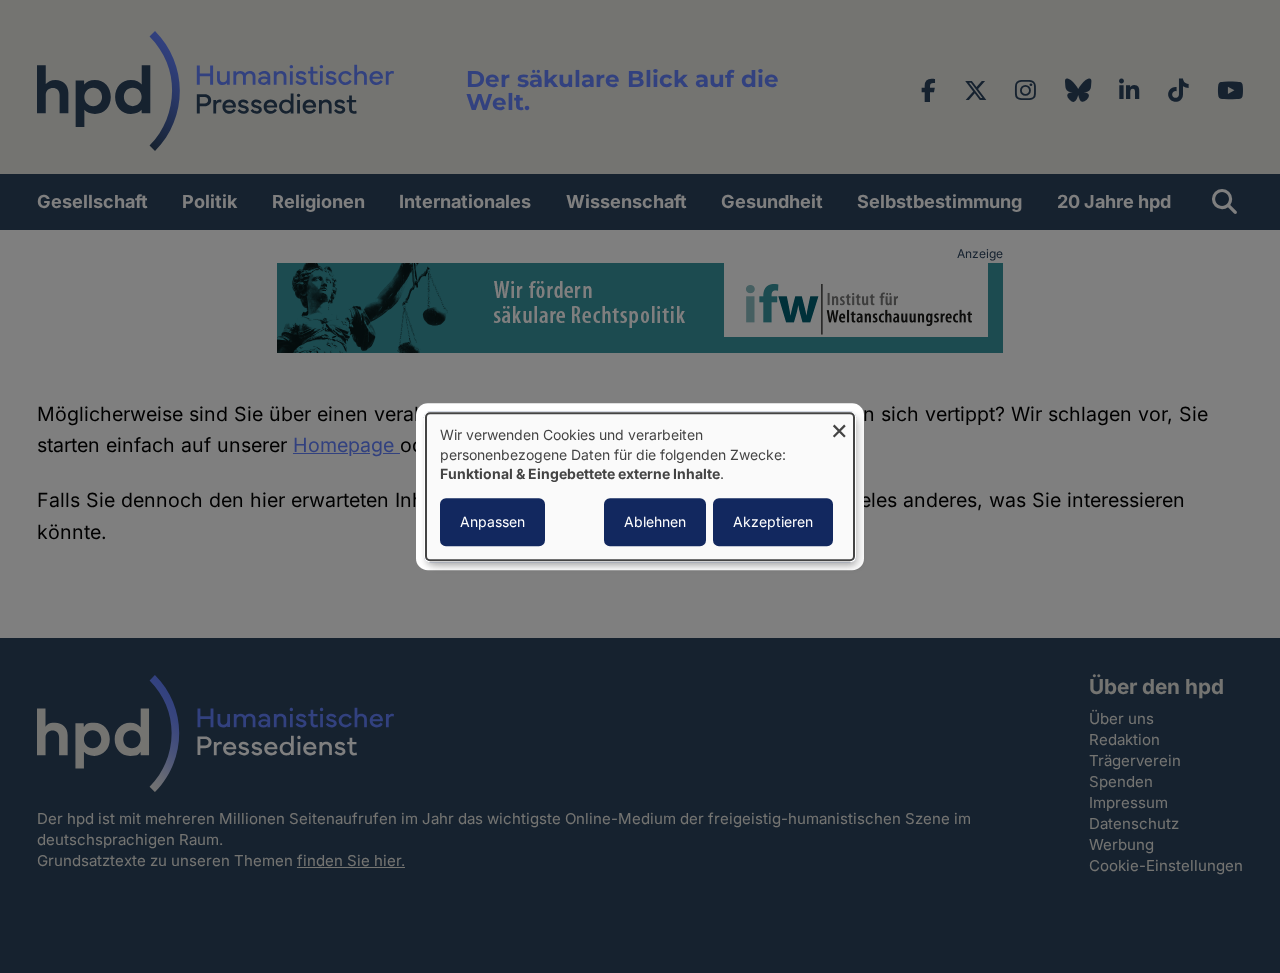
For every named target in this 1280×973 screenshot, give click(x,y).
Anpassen (492, 521)
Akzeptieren (773, 521)
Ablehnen (655, 521)
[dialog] (640, 486)
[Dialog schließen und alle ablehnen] (839, 425)
